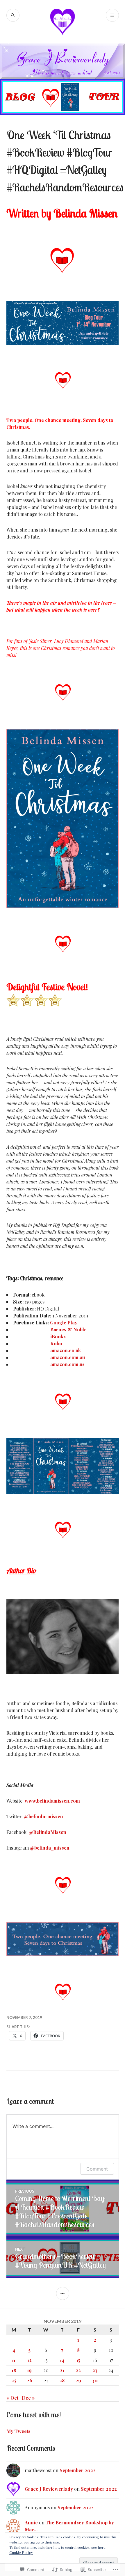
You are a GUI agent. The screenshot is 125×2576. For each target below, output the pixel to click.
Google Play (64, 1323)
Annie (31, 2522)
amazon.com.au (68, 1357)
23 (95, 2370)
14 (62, 2360)
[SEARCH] (13, 15)
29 (78, 2380)
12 (30, 2360)
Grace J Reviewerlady (49, 2489)
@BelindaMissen (48, 1832)
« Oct (12, 2398)
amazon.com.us (67, 1364)
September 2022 (78, 2470)
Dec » (28, 2398)
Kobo (56, 1343)
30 (95, 2380)
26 (30, 2380)
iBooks (58, 1336)
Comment (97, 2169)
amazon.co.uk (66, 1350)
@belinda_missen (50, 1848)
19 (29, 2370)
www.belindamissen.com (52, 1801)
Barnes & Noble (68, 1329)
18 (14, 2370)
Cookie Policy (21, 2553)
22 (78, 2370)
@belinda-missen (44, 1816)
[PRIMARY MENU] (112, 15)
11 (14, 2360)
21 (62, 2370)
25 (14, 2380)
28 (62, 2380)
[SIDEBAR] (63, 2293)
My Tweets (18, 2431)
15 (78, 2360)
